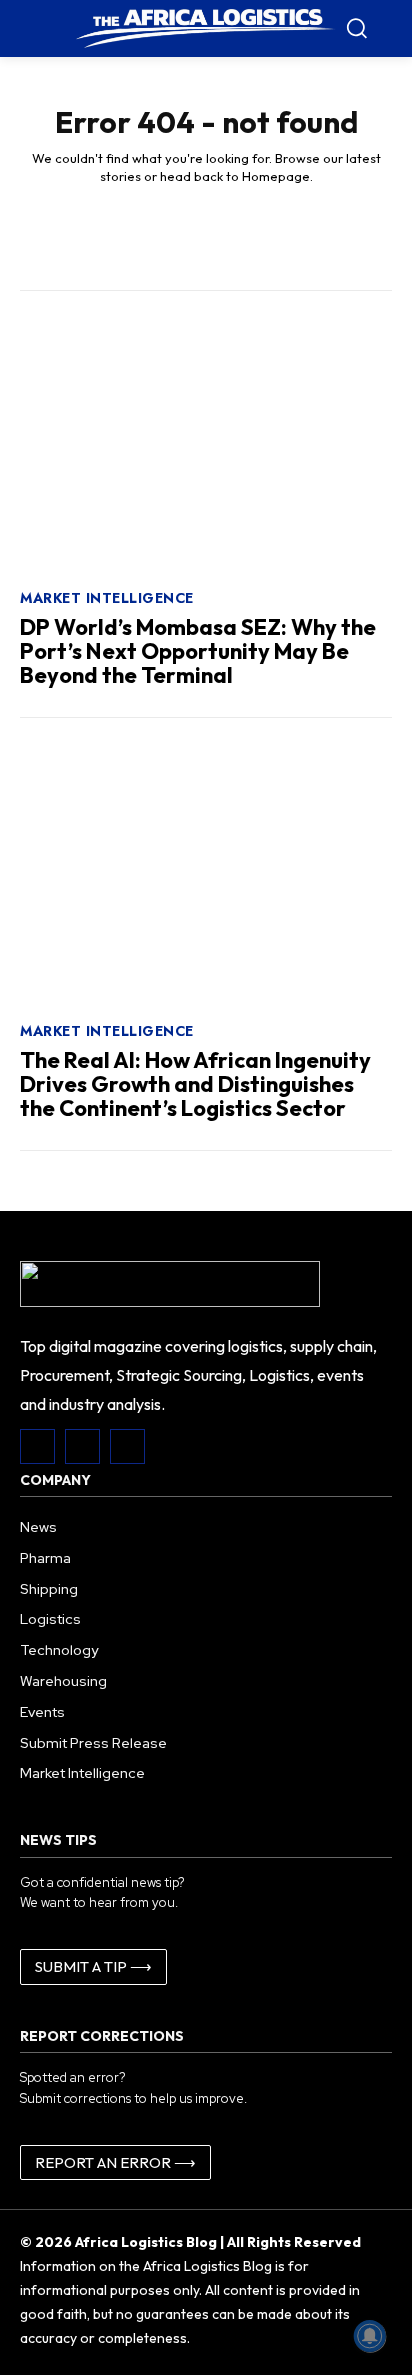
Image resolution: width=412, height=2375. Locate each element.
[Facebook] (37, 1446)
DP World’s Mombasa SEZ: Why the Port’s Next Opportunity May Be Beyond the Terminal (198, 651)
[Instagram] (82, 1446)
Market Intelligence (107, 598)
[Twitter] (127, 1446)
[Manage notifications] (370, 2336)
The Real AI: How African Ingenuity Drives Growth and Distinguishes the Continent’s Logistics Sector (195, 1084)
